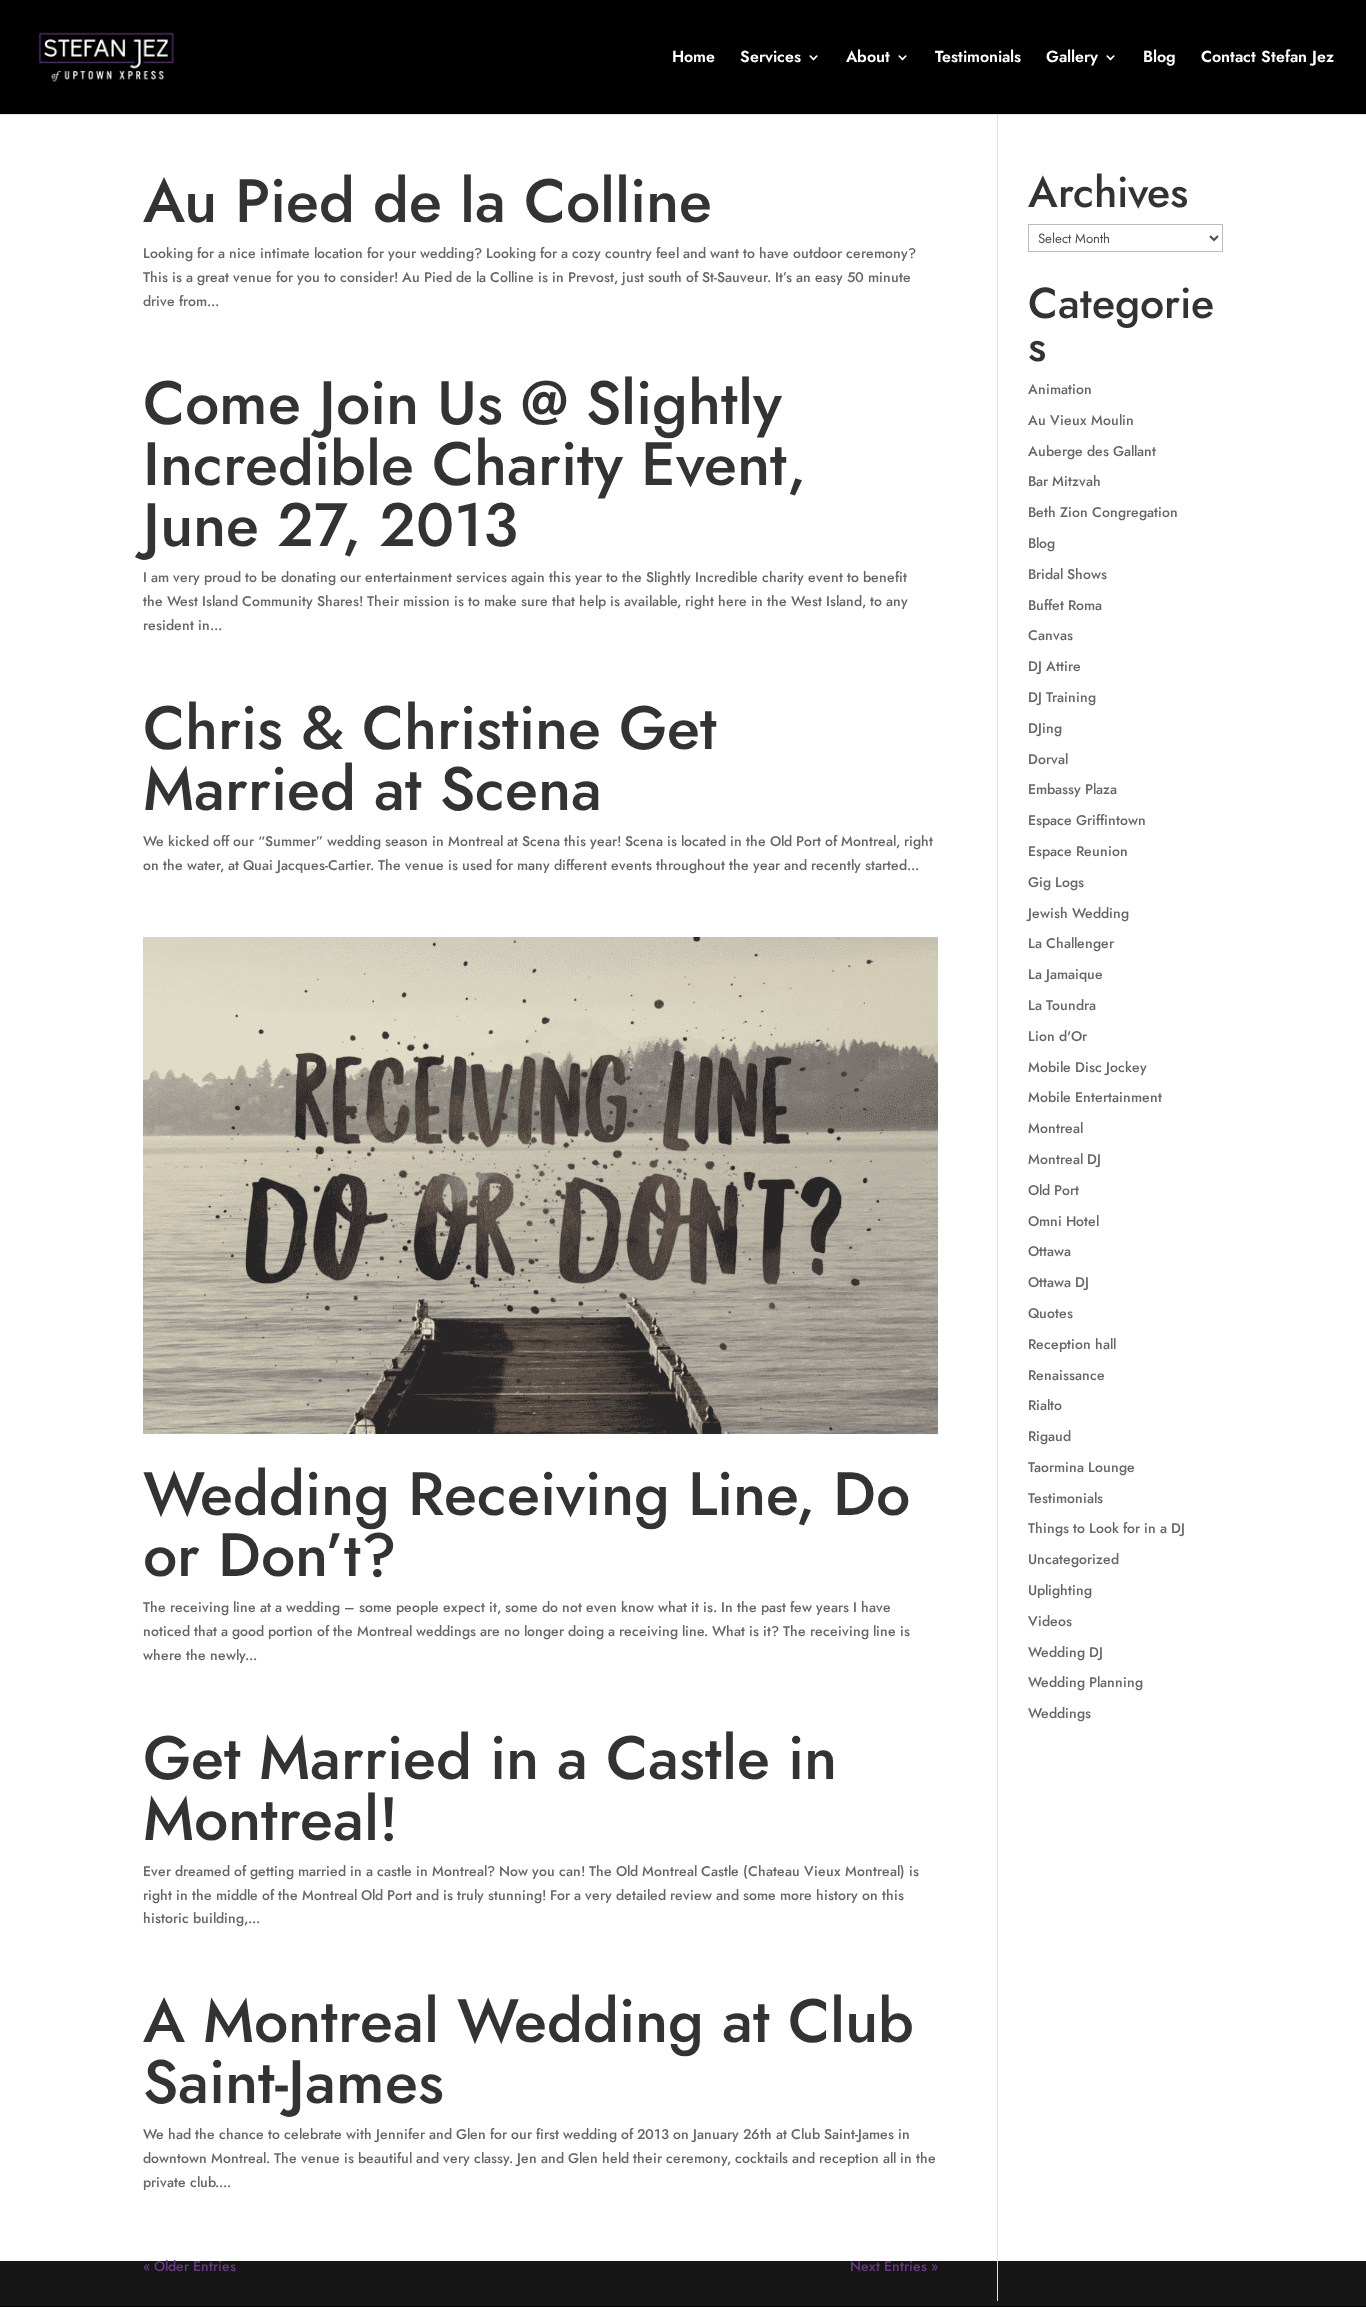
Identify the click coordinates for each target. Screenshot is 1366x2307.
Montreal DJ (1064, 1159)
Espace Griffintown (1087, 820)
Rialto (1045, 1405)
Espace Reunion (1078, 851)
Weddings (1059, 1713)
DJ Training (1062, 697)
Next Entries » (894, 2266)
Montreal (1055, 1128)
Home (693, 59)
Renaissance (1066, 1375)
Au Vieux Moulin (1081, 420)
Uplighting (1060, 1590)
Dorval (1048, 759)
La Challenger (1071, 943)
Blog (1159, 59)
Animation (1060, 389)
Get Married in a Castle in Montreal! (490, 1788)
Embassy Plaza (1072, 789)
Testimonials (978, 59)
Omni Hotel (1063, 1221)
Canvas (1050, 635)
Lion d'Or (1057, 1036)
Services (770, 59)
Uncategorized (1073, 1559)
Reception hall (1072, 1344)
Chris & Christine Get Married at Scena (430, 758)
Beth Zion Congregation (1103, 512)
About (868, 59)
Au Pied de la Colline (427, 201)
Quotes (1050, 1313)
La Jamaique (1065, 974)
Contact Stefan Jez (1267, 59)
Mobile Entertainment (1095, 1097)
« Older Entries (189, 2266)
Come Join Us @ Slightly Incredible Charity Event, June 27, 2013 (474, 464)
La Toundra (1062, 1005)
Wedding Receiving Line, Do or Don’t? (526, 1524)
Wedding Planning (1085, 1682)
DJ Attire (1054, 666)
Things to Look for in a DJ (1106, 1528)
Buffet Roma (1065, 605)
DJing (1045, 728)
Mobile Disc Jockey (1087, 1067)
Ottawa (1049, 1251)
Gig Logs (1056, 882)
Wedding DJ (1065, 1652)
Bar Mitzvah (1064, 481)
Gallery (1072, 59)
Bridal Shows (1067, 574)
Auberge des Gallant (1092, 451)
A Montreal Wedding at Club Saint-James (528, 2051)
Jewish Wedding (1078, 913)
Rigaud (1049, 1436)
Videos (1050, 1621)
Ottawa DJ (1058, 1282)
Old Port (1053, 1190)
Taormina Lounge (1081, 1467)
